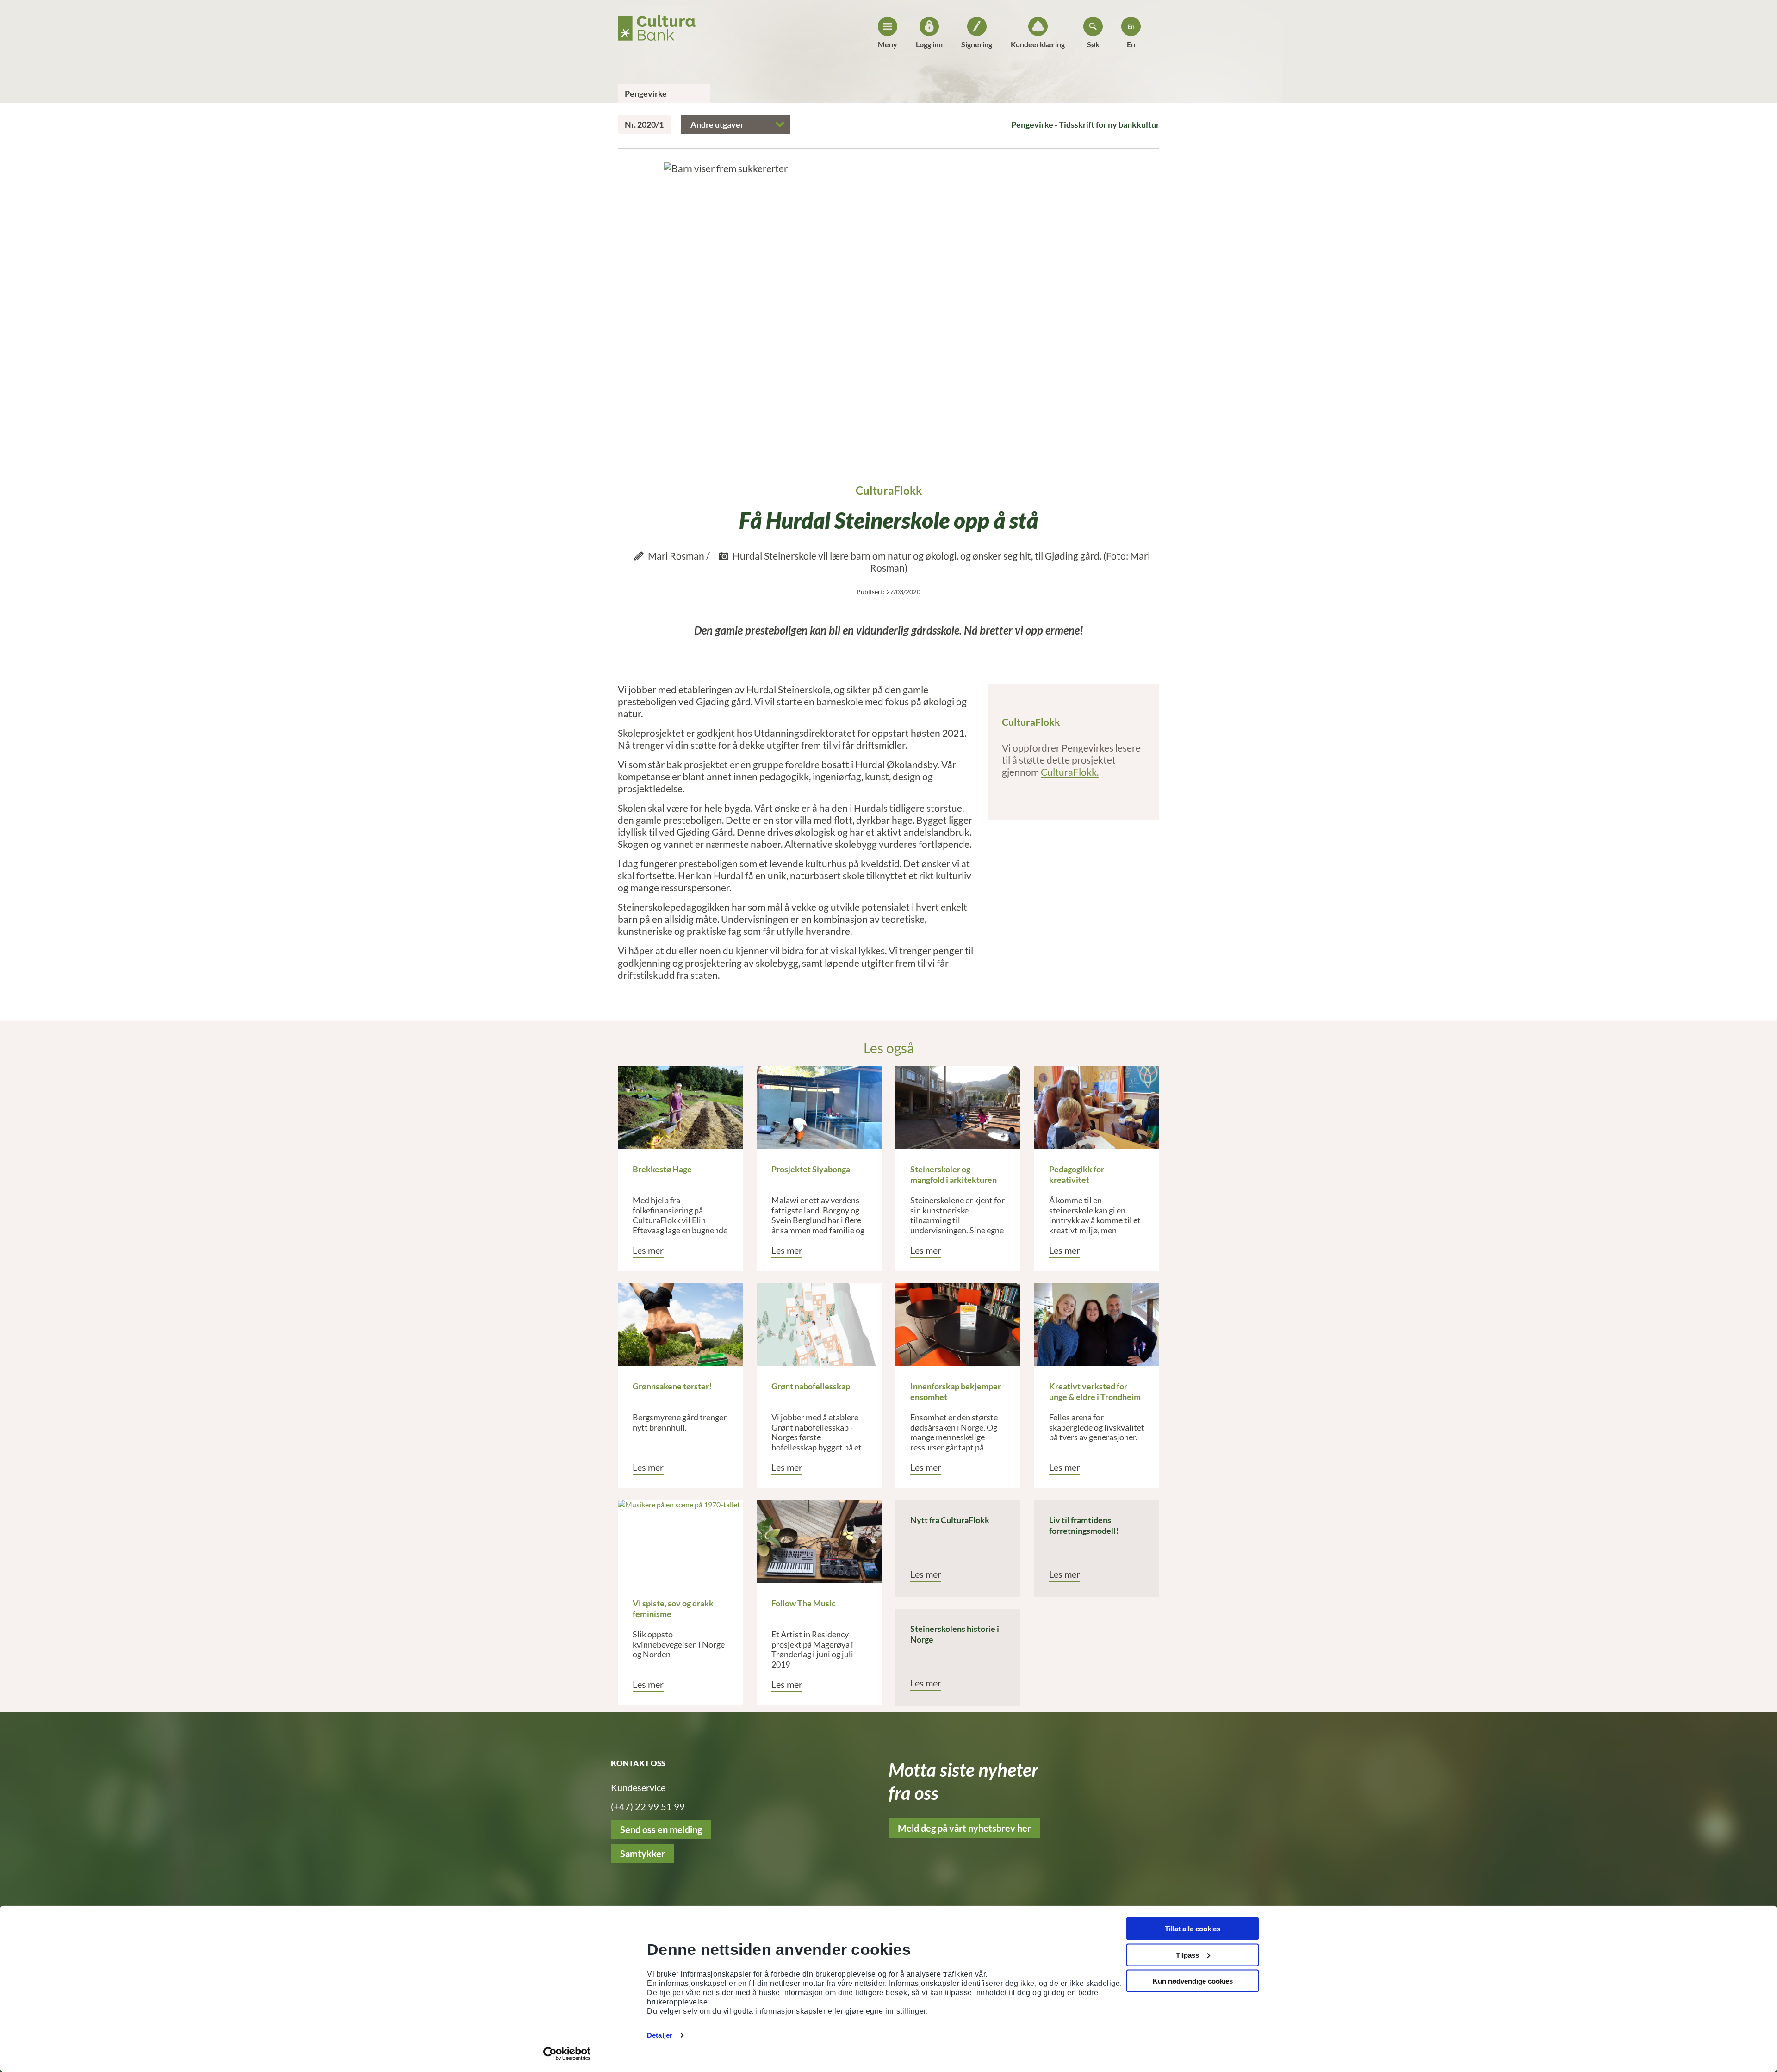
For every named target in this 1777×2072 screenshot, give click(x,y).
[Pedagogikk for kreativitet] (1097, 1108)
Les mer (648, 1250)
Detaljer (660, 2035)
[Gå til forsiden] (657, 25)
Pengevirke (646, 93)
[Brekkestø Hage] (680, 1108)
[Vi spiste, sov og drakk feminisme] (680, 1542)
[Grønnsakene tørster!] (680, 1325)
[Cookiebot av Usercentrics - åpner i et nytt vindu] (567, 2054)
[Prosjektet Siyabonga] (819, 1108)
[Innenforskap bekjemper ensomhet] (958, 1325)
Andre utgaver (717, 124)
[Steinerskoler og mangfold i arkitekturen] (958, 1108)
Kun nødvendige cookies (1193, 1981)
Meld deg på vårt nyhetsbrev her (964, 1828)
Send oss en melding (661, 1829)
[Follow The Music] (819, 1542)
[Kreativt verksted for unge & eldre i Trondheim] (1097, 1325)
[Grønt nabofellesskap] (819, 1325)
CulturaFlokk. (1070, 772)
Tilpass (1187, 1955)
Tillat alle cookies (1193, 1929)
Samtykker (643, 1854)
